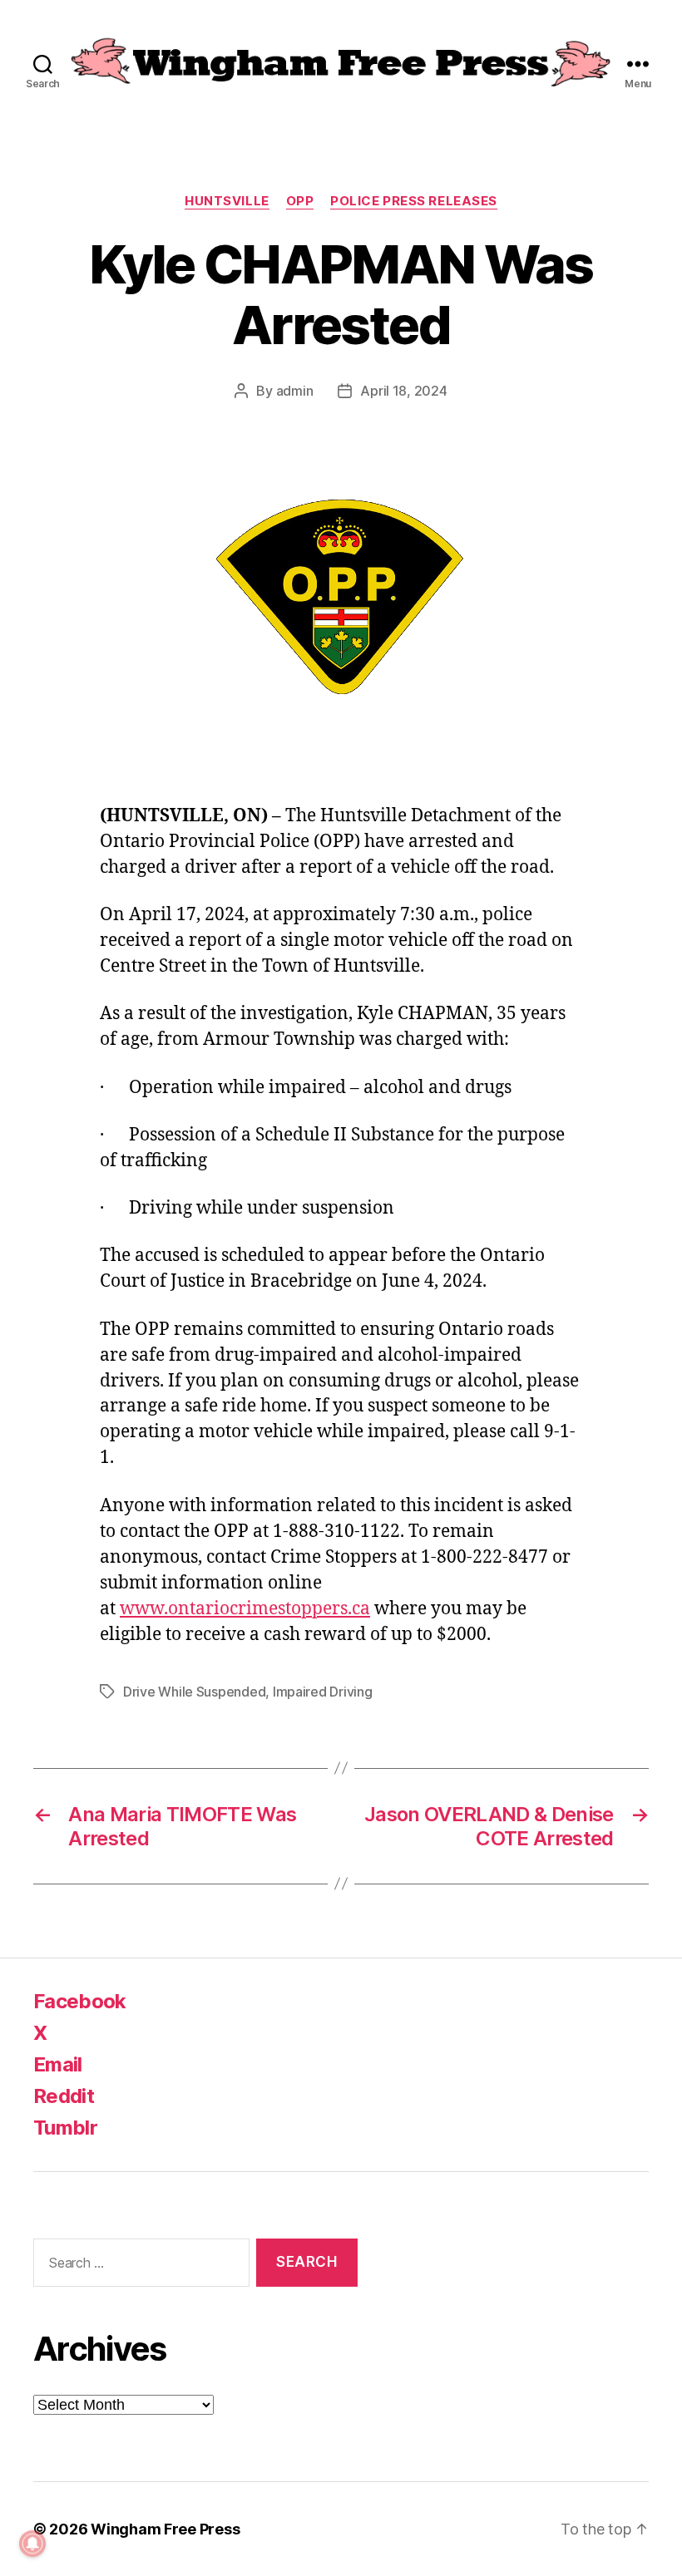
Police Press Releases (414, 201)
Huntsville (227, 201)
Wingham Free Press (165, 2529)
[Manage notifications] (32, 2544)
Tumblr (65, 2128)
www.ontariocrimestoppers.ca (245, 1609)
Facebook (80, 2001)
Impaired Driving (323, 1692)
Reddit (64, 2096)
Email (58, 2064)
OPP (300, 201)
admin (295, 391)
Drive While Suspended (194, 1692)
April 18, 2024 (403, 391)
